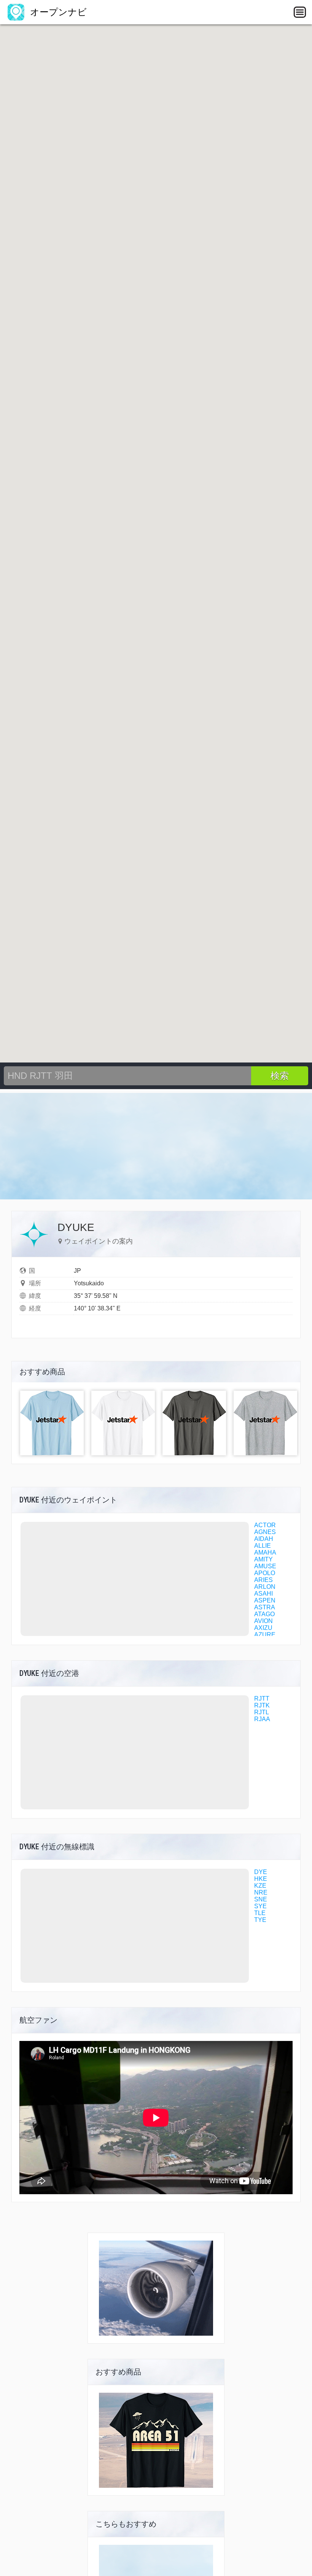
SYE (260, 1906)
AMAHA (265, 1552)
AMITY (263, 1559)
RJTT (262, 1699)
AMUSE (265, 1566)
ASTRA (265, 1607)
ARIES (263, 1580)
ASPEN (265, 1600)
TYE (260, 1920)
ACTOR (265, 1525)
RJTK (262, 1705)
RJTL (262, 1712)
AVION (263, 1621)
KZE (260, 1886)
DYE (261, 1872)
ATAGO (264, 1614)
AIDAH (264, 1539)
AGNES (265, 1532)
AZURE (265, 1635)
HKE (261, 1879)
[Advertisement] (156, 1146)
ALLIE (263, 1546)
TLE (260, 1913)
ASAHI (263, 1594)
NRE (261, 1892)
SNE (261, 1899)
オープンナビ (57, 12)
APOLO (265, 1573)
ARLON (265, 1587)
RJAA (262, 1719)
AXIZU (263, 1628)
